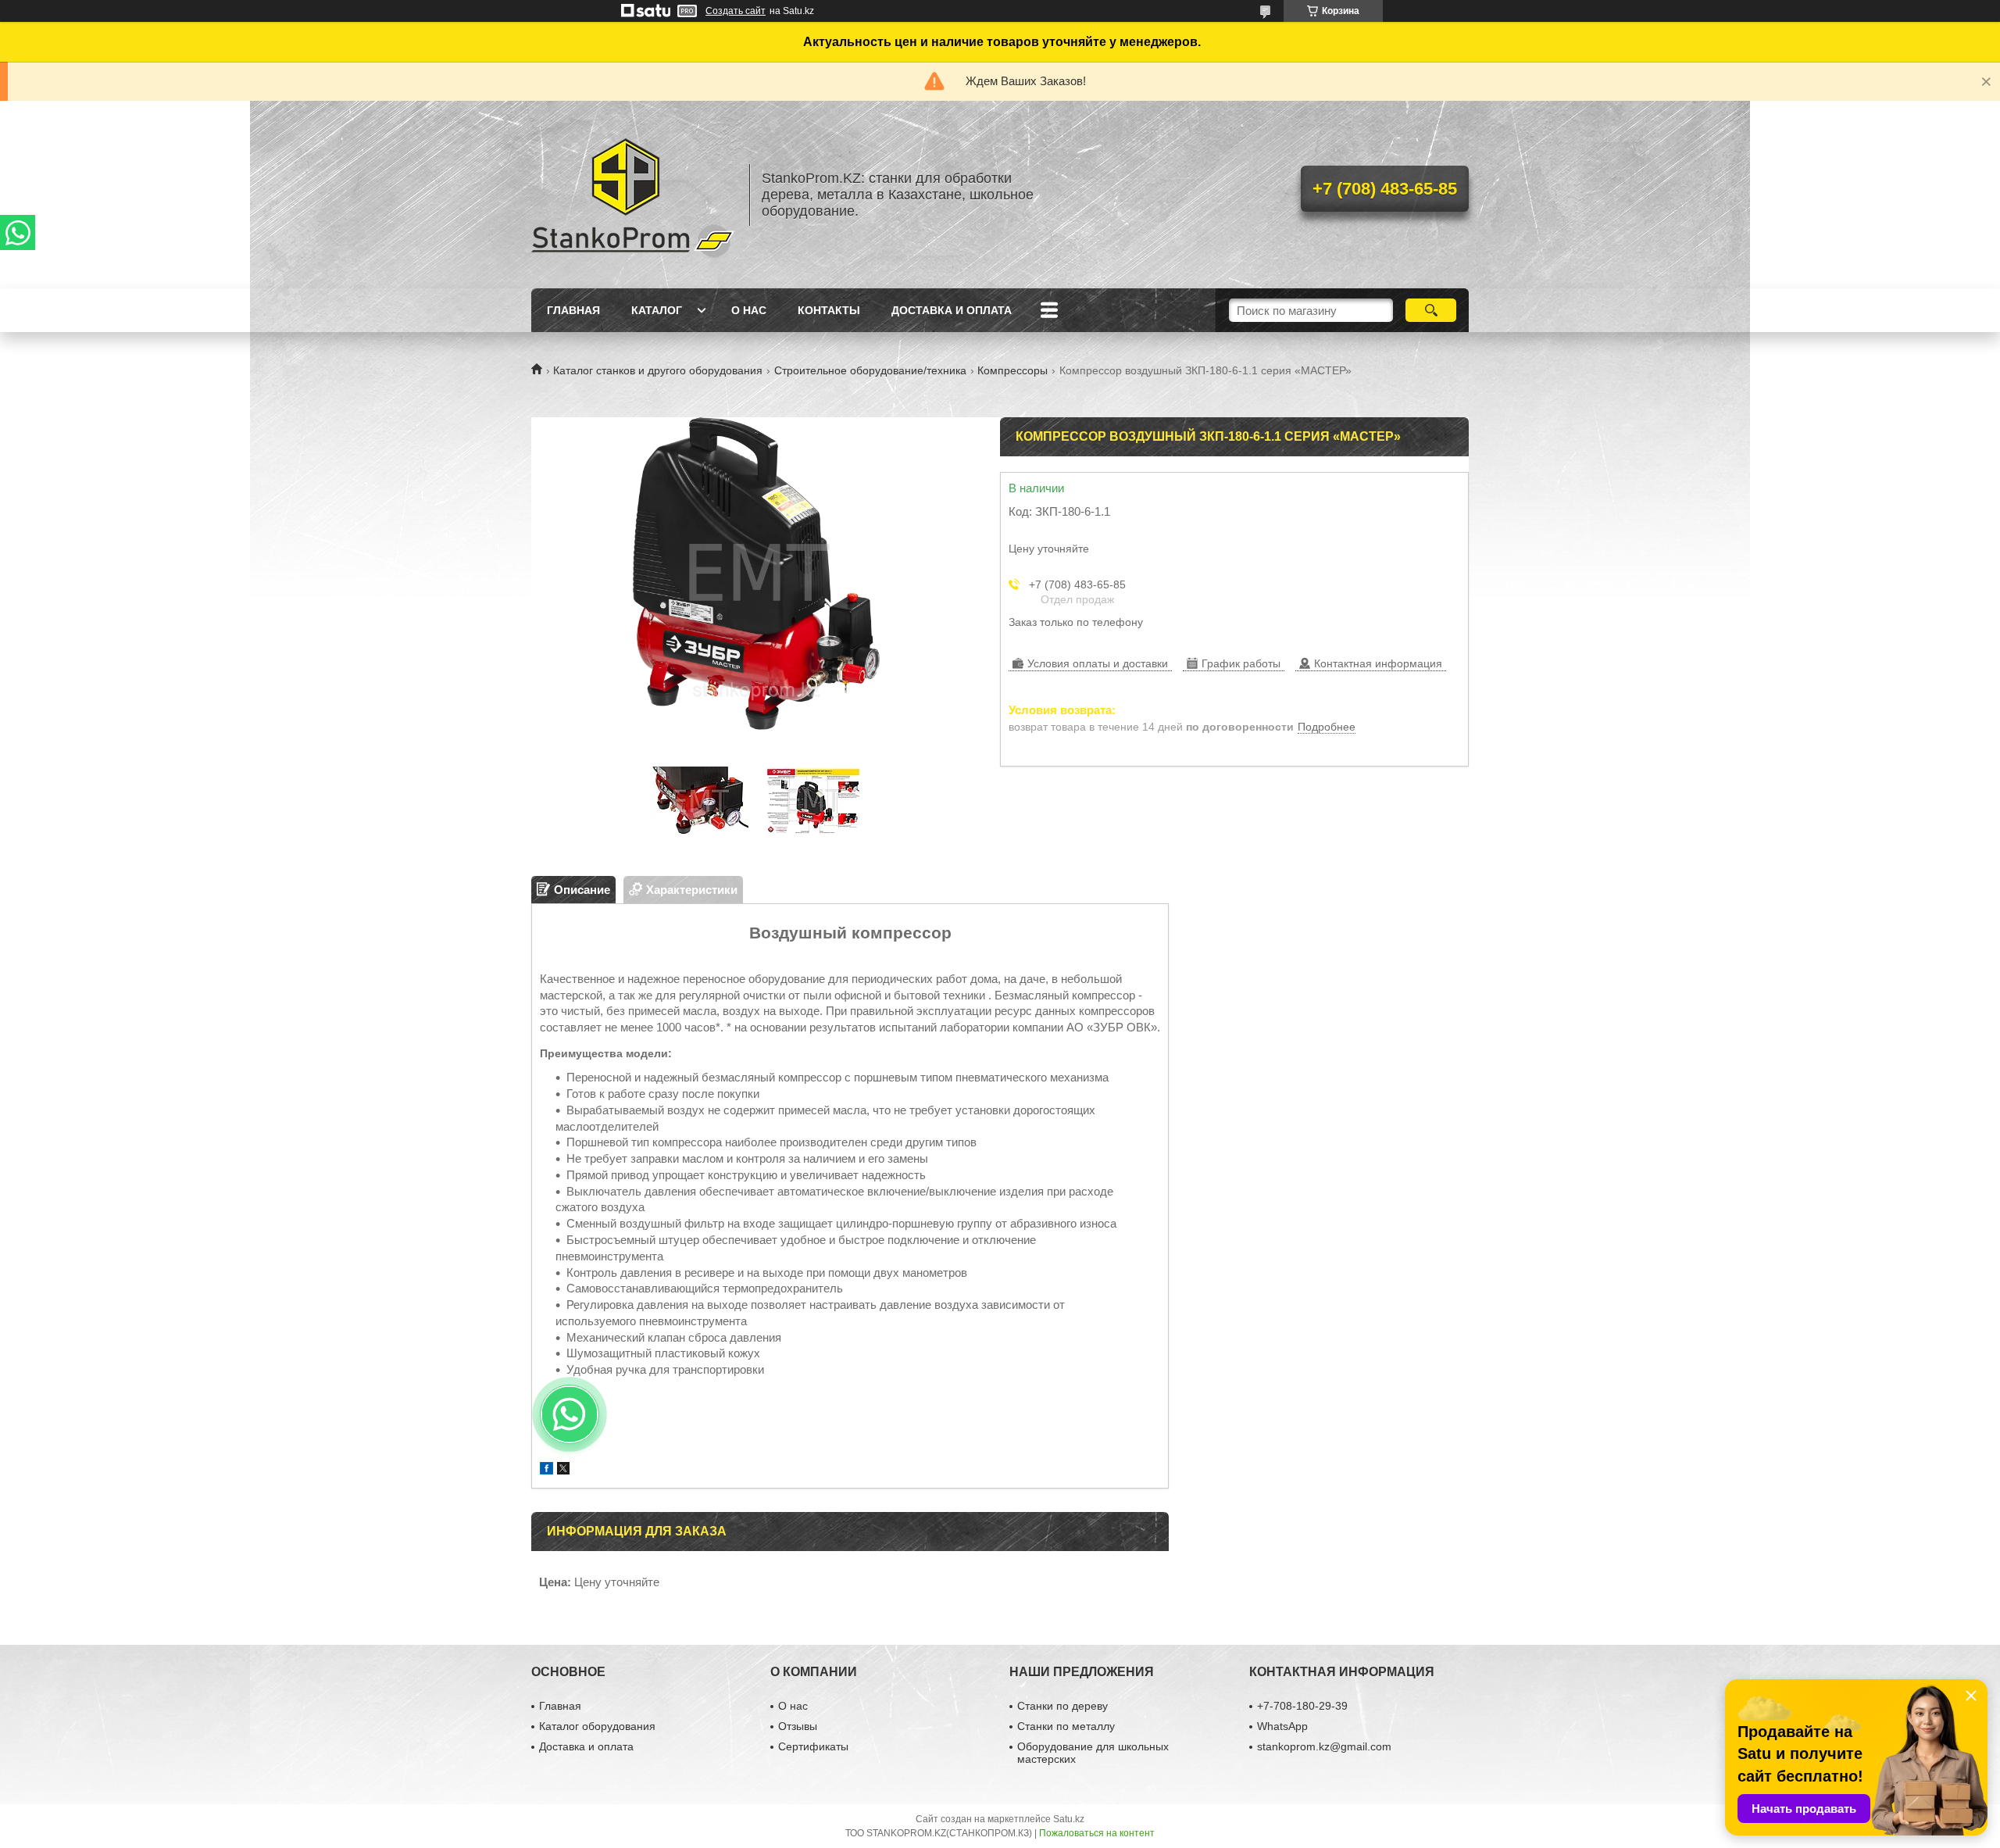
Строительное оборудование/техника (870, 370)
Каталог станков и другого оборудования (658, 370)
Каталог (657, 310)
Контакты (829, 310)
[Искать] (1431, 310)
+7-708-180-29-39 (1302, 1706)
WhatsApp (1282, 1726)
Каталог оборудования (597, 1726)
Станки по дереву (1062, 1706)
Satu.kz (1069, 1819)
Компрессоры (1012, 370)
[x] (563, 1470)
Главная (573, 310)
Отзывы (798, 1726)
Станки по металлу (1066, 1726)
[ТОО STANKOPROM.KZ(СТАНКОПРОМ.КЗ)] (633, 195)
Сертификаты (813, 1746)
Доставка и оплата (952, 310)
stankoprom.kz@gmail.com (1324, 1746)
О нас (749, 310)
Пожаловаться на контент (1097, 1833)
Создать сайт (736, 11)
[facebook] (546, 1470)
